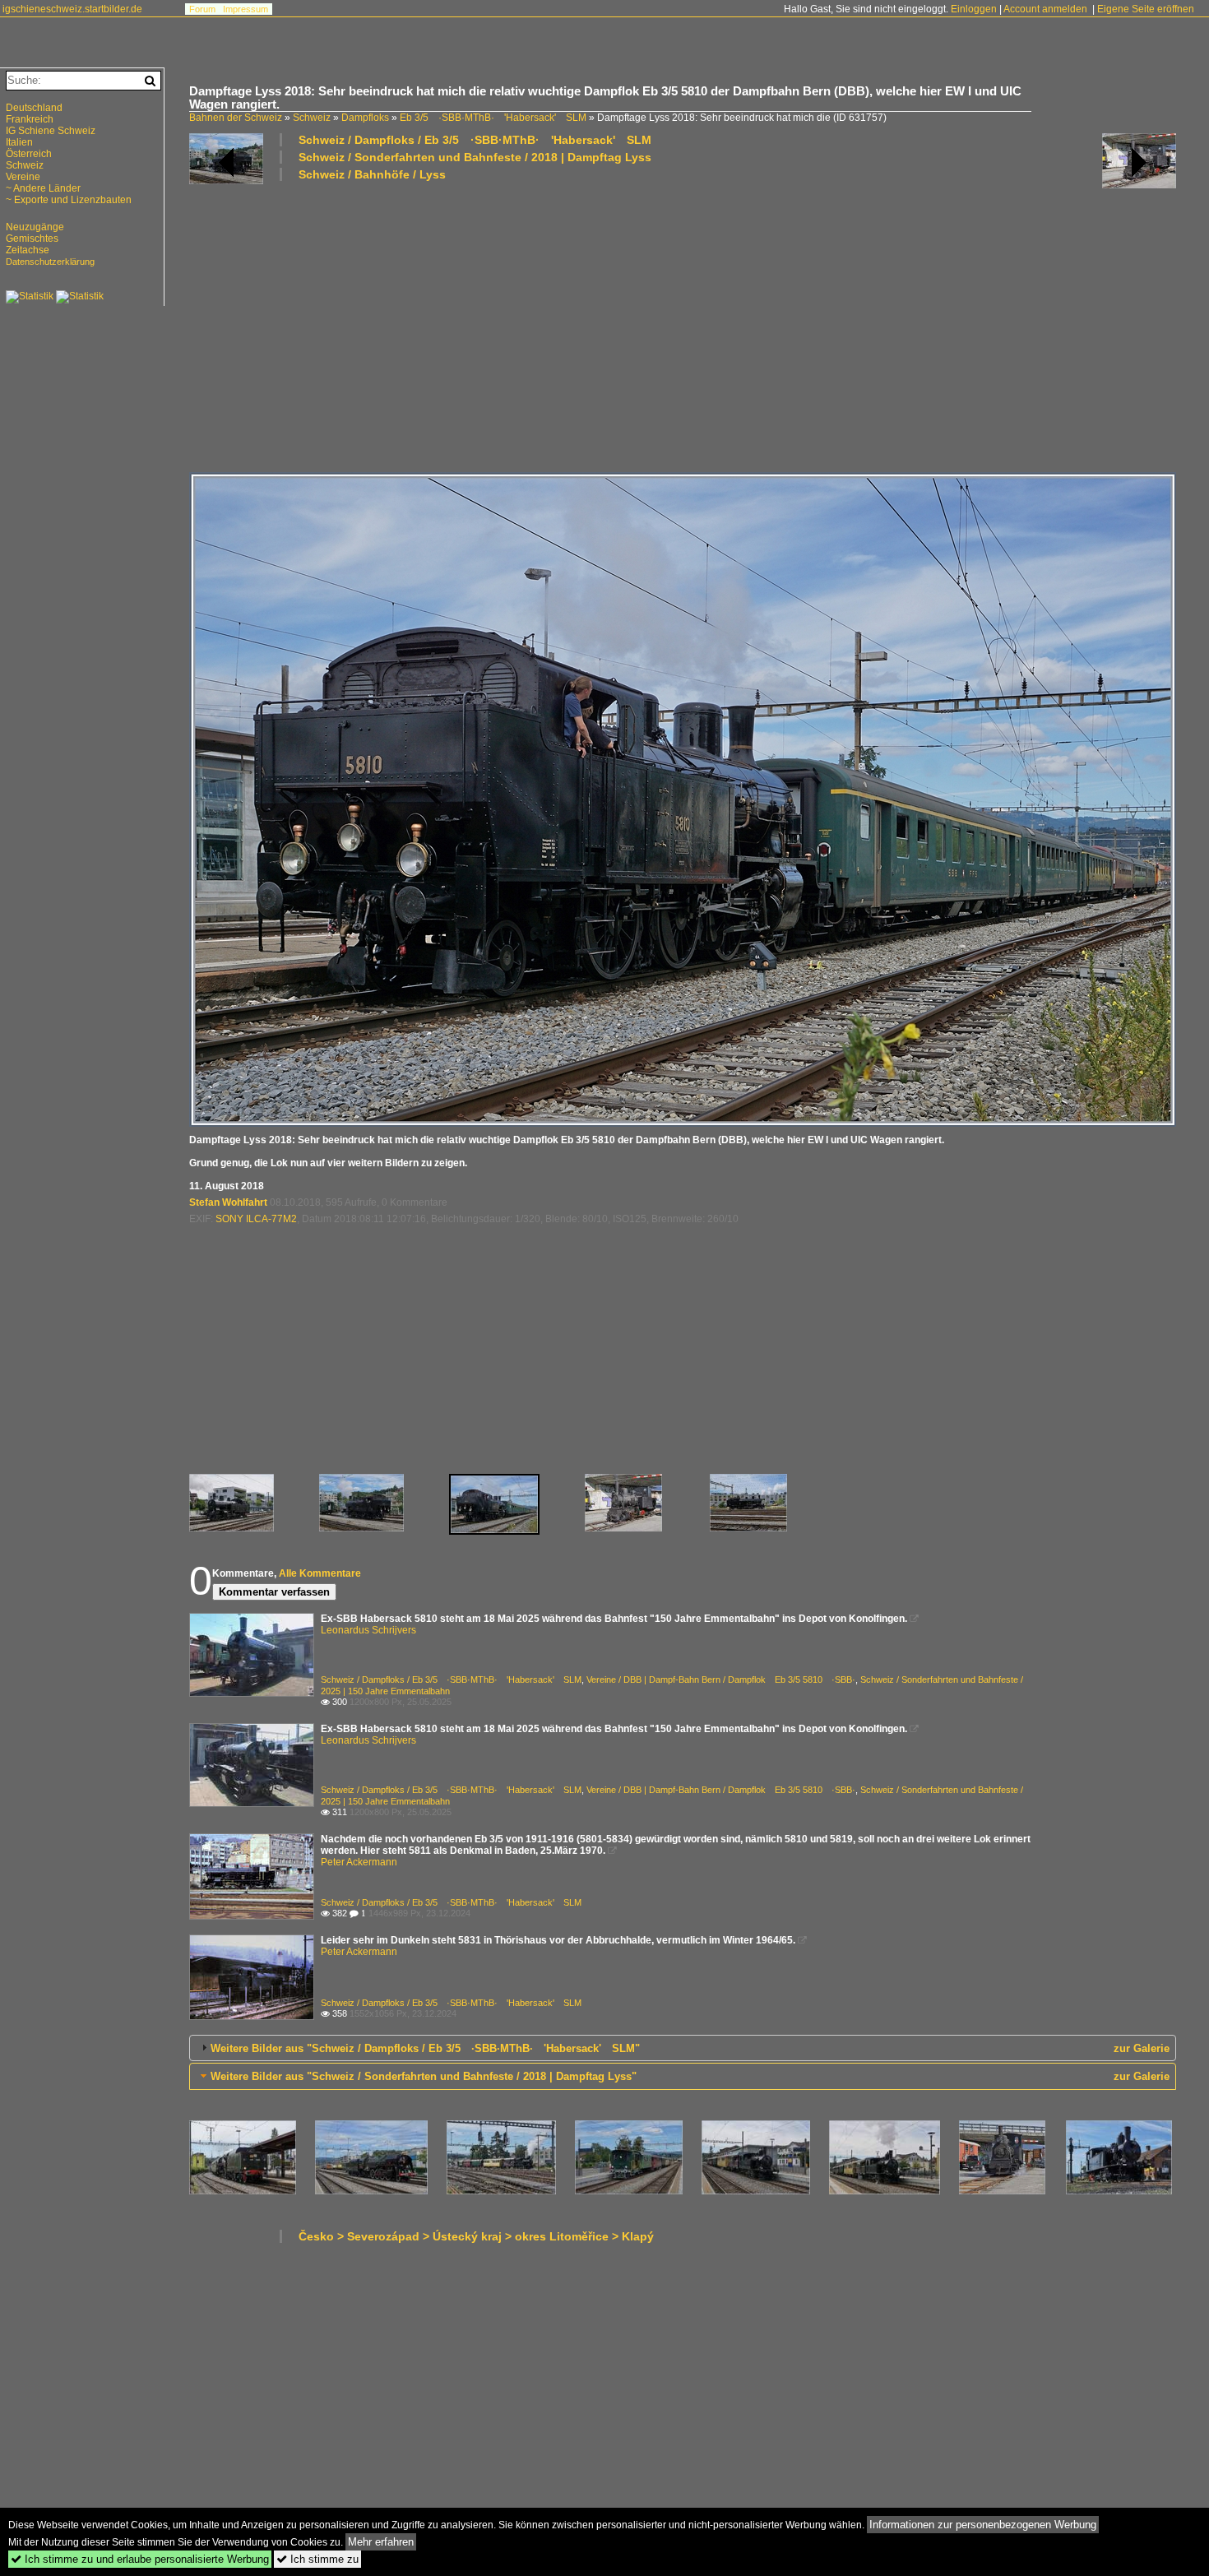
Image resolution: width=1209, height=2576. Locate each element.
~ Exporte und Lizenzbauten (69, 200)
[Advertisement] (683, 326)
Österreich (29, 154)
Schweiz (312, 118)
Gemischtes (32, 239)
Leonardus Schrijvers (368, 1630)
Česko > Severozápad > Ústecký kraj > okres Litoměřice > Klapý (476, 2236)
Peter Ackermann (359, 1862)
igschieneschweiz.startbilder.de (72, 9)
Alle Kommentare (320, 1573)
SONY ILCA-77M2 (256, 1219)
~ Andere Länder (43, 188)
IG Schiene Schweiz (51, 131)
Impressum (246, 9)
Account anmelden (1045, 9)
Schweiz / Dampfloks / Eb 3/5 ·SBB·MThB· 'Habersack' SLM (475, 140)
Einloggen (974, 9)
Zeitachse (28, 250)
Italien (19, 142)
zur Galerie (1142, 2048)
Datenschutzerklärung (50, 262)
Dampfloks (365, 118)
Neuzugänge (35, 227)
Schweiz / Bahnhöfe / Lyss (372, 174)
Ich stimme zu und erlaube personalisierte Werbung (140, 2559)
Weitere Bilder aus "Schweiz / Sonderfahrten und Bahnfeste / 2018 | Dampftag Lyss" (424, 2076)
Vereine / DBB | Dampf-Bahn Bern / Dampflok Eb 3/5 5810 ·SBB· (721, 1679)
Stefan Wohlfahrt (228, 1202)
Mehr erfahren (381, 2542)
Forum (202, 9)
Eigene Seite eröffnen (1146, 9)
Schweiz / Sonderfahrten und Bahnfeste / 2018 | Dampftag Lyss (475, 157)
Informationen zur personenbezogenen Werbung (983, 2525)
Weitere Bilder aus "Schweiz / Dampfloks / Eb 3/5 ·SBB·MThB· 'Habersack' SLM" (425, 2048)
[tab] (683, 2048)
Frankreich (30, 119)
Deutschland (34, 108)
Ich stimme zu (317, 2559)
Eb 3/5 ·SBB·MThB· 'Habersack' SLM (493, 118)
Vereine (23, 177)
